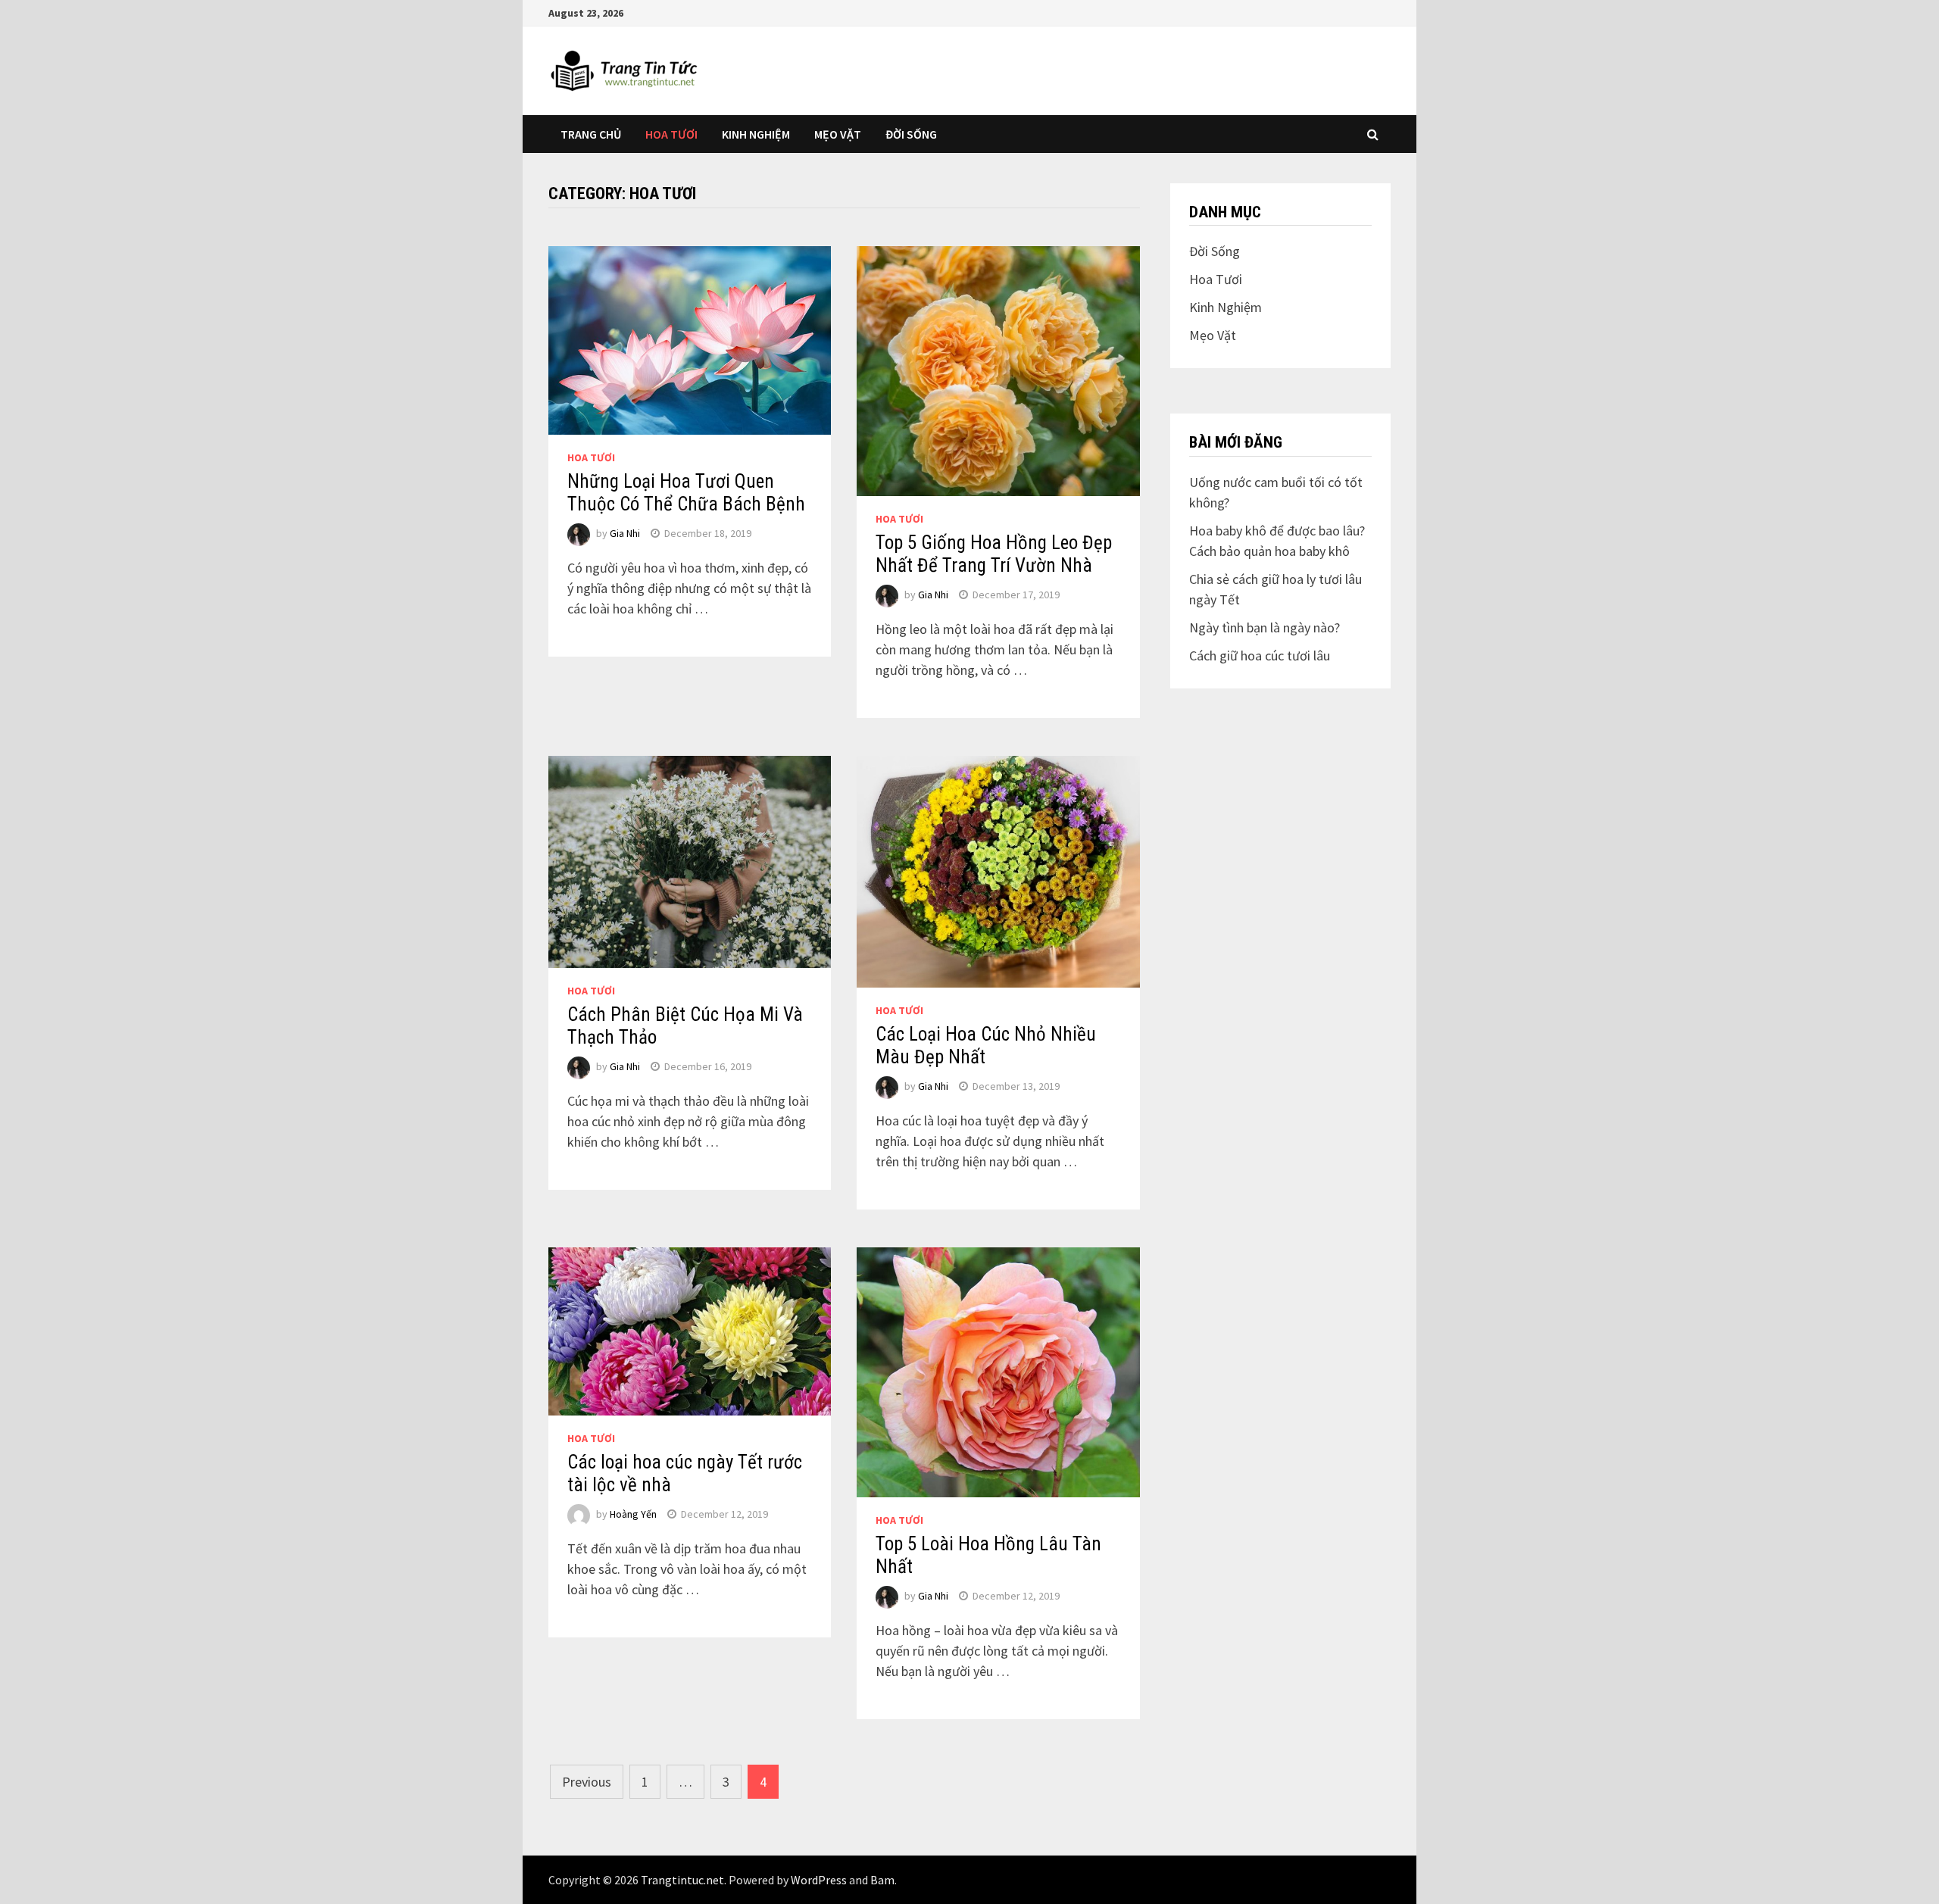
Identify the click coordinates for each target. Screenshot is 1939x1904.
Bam (882, 1880)
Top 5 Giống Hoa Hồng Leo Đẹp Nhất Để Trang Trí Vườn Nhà (994, 554)
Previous (587, 1782)
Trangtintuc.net (682, 1880)
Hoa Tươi (671, 134)
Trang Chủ (591, 134)
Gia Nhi (625, 533)
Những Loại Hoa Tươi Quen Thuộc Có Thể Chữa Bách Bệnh (686, 493)
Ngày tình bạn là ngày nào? (1265, 627)
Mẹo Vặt (838, 134)
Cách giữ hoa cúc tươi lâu (1260, 655)
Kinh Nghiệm (756, 134)
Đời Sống (911, 134)
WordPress (819, 1880)
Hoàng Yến (633, 1514)
